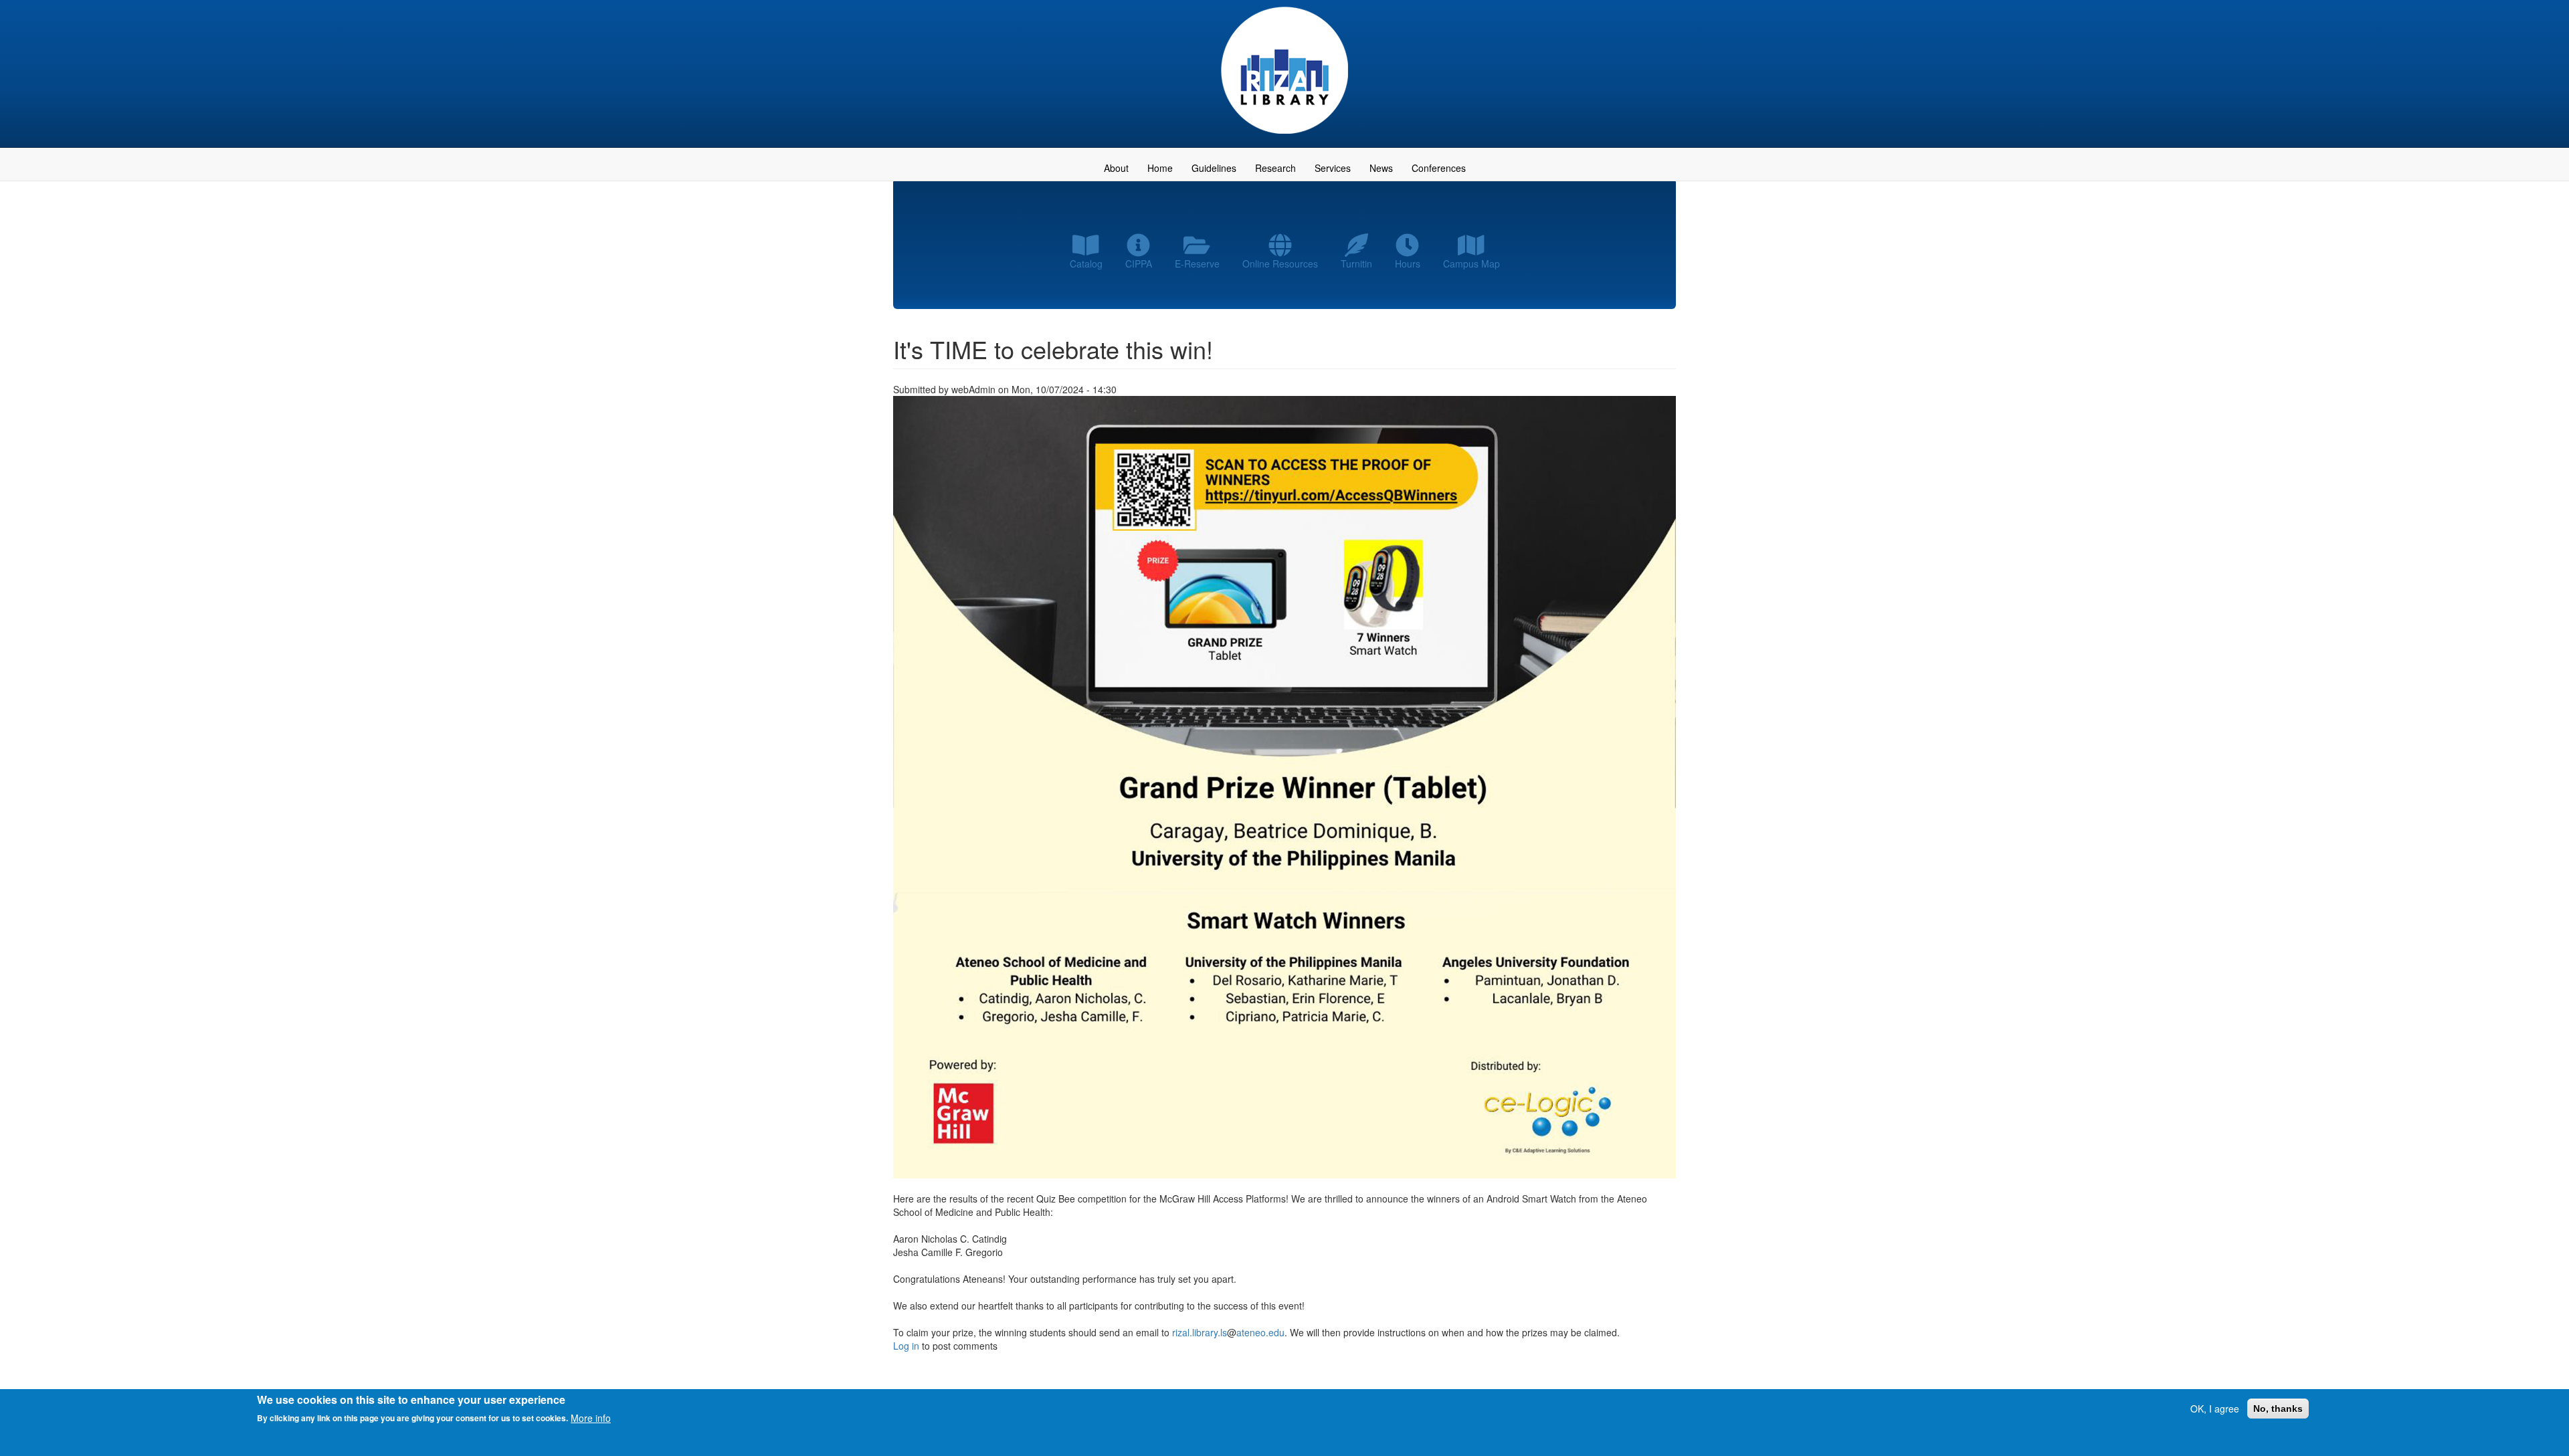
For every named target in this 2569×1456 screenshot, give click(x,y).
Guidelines (1214, 168)
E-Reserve (1197, 264)
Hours (1408, 264)
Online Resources (1280, 264)
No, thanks (2278, 1409)
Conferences (1439, 168)
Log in (906, 1346)
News (1381, 168)
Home (1160, 168)
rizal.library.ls (1200, 1332)
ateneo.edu (1260, 1332)
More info (591, 1417)
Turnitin (1356, 264)
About (1116, 168)
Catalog (1086, 264)
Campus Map (1471, 264)
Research (1275, 168)
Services (1333, 168)
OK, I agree (2215, 1409)
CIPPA (1139, 264)
